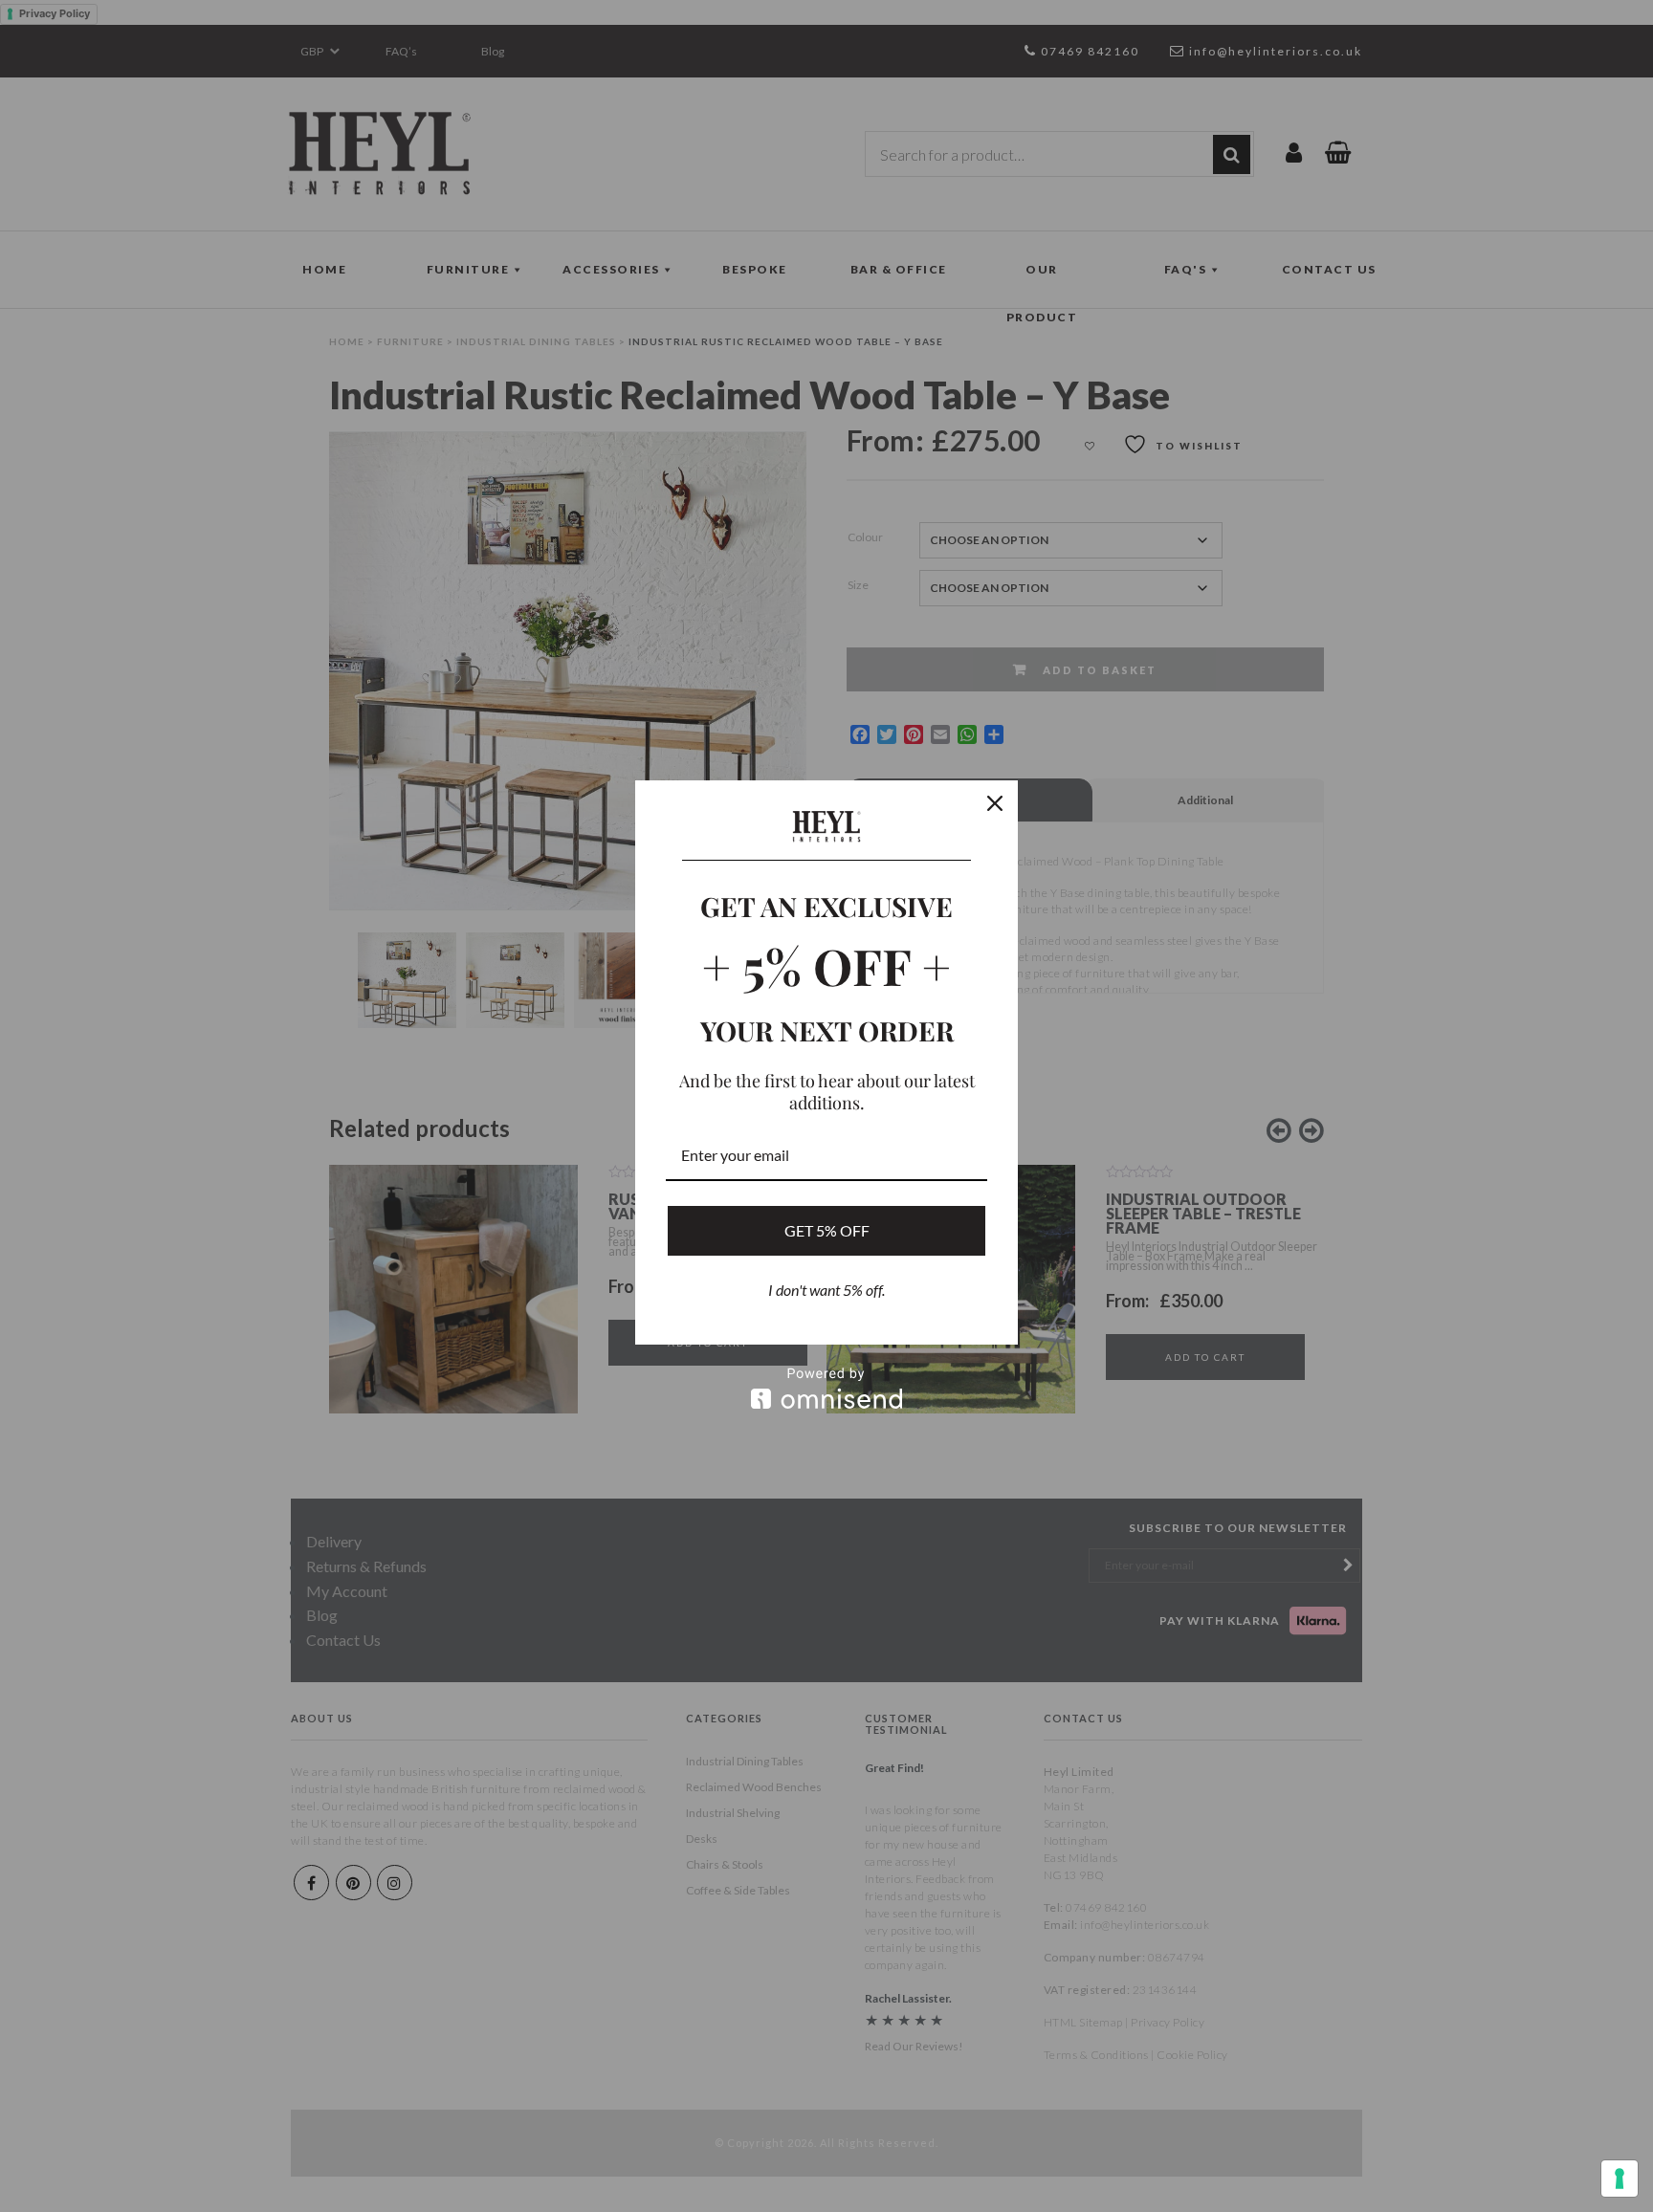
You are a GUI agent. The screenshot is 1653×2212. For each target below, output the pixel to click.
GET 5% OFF (827, 1230)
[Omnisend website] (826, 1388)
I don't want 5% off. (826, 1290)
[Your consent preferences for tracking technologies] (1620, 2179)
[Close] (995, 803)
